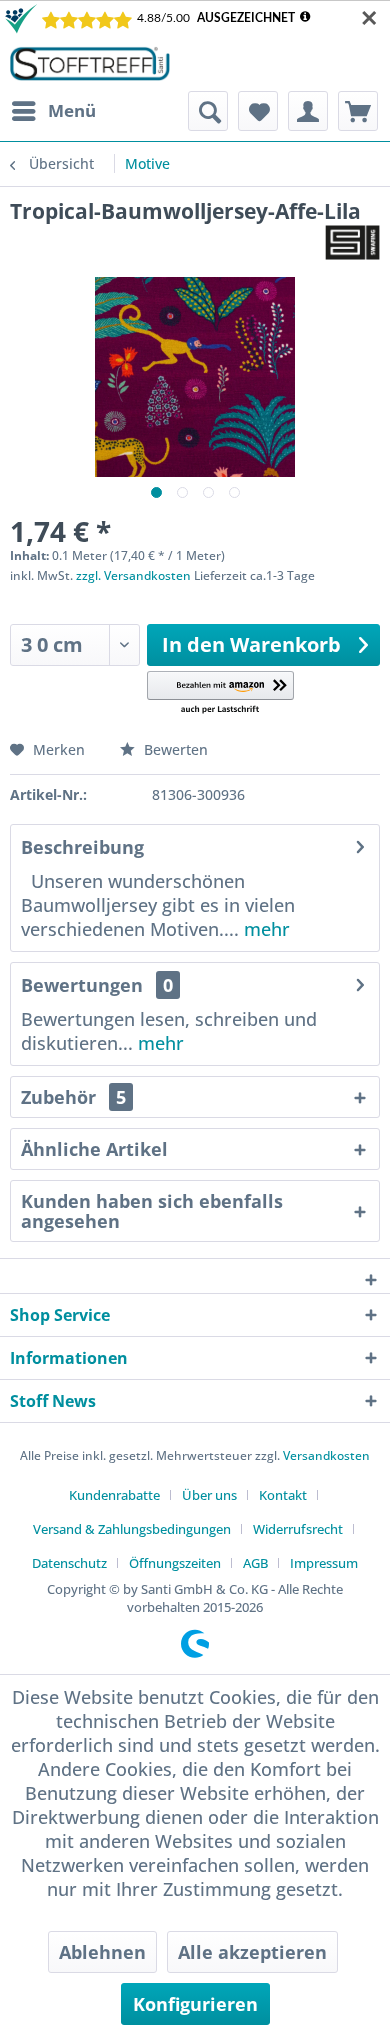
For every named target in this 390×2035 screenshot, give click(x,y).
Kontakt (283, 1495)
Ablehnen (102, 1952)
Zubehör (73, 1097)
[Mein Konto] (308, 111)
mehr (264, 929)
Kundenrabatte (114, 1495)
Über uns (209, 1495)
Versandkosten (326, 1455)
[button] (220, 693)
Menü (72, 110)
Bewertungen (82, 985)
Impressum (324, 1563)
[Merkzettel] (258, 111)
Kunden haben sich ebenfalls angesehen (152, 1211)
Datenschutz (69, 1563)
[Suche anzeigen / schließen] (208, 111)
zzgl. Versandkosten (133, 575)
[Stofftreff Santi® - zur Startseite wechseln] (90, 63)
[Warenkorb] (358, 111)
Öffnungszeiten (175, 1563)
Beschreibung (82, 847)
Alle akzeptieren (252, 1952)
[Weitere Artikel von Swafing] (352, 242)
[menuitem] (53, 111)
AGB (255, 1563)
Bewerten (174, 749)
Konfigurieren (195, 2004)
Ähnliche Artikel (94, 1149)
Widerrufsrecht (298, 1529)
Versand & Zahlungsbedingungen (132, 1529)
